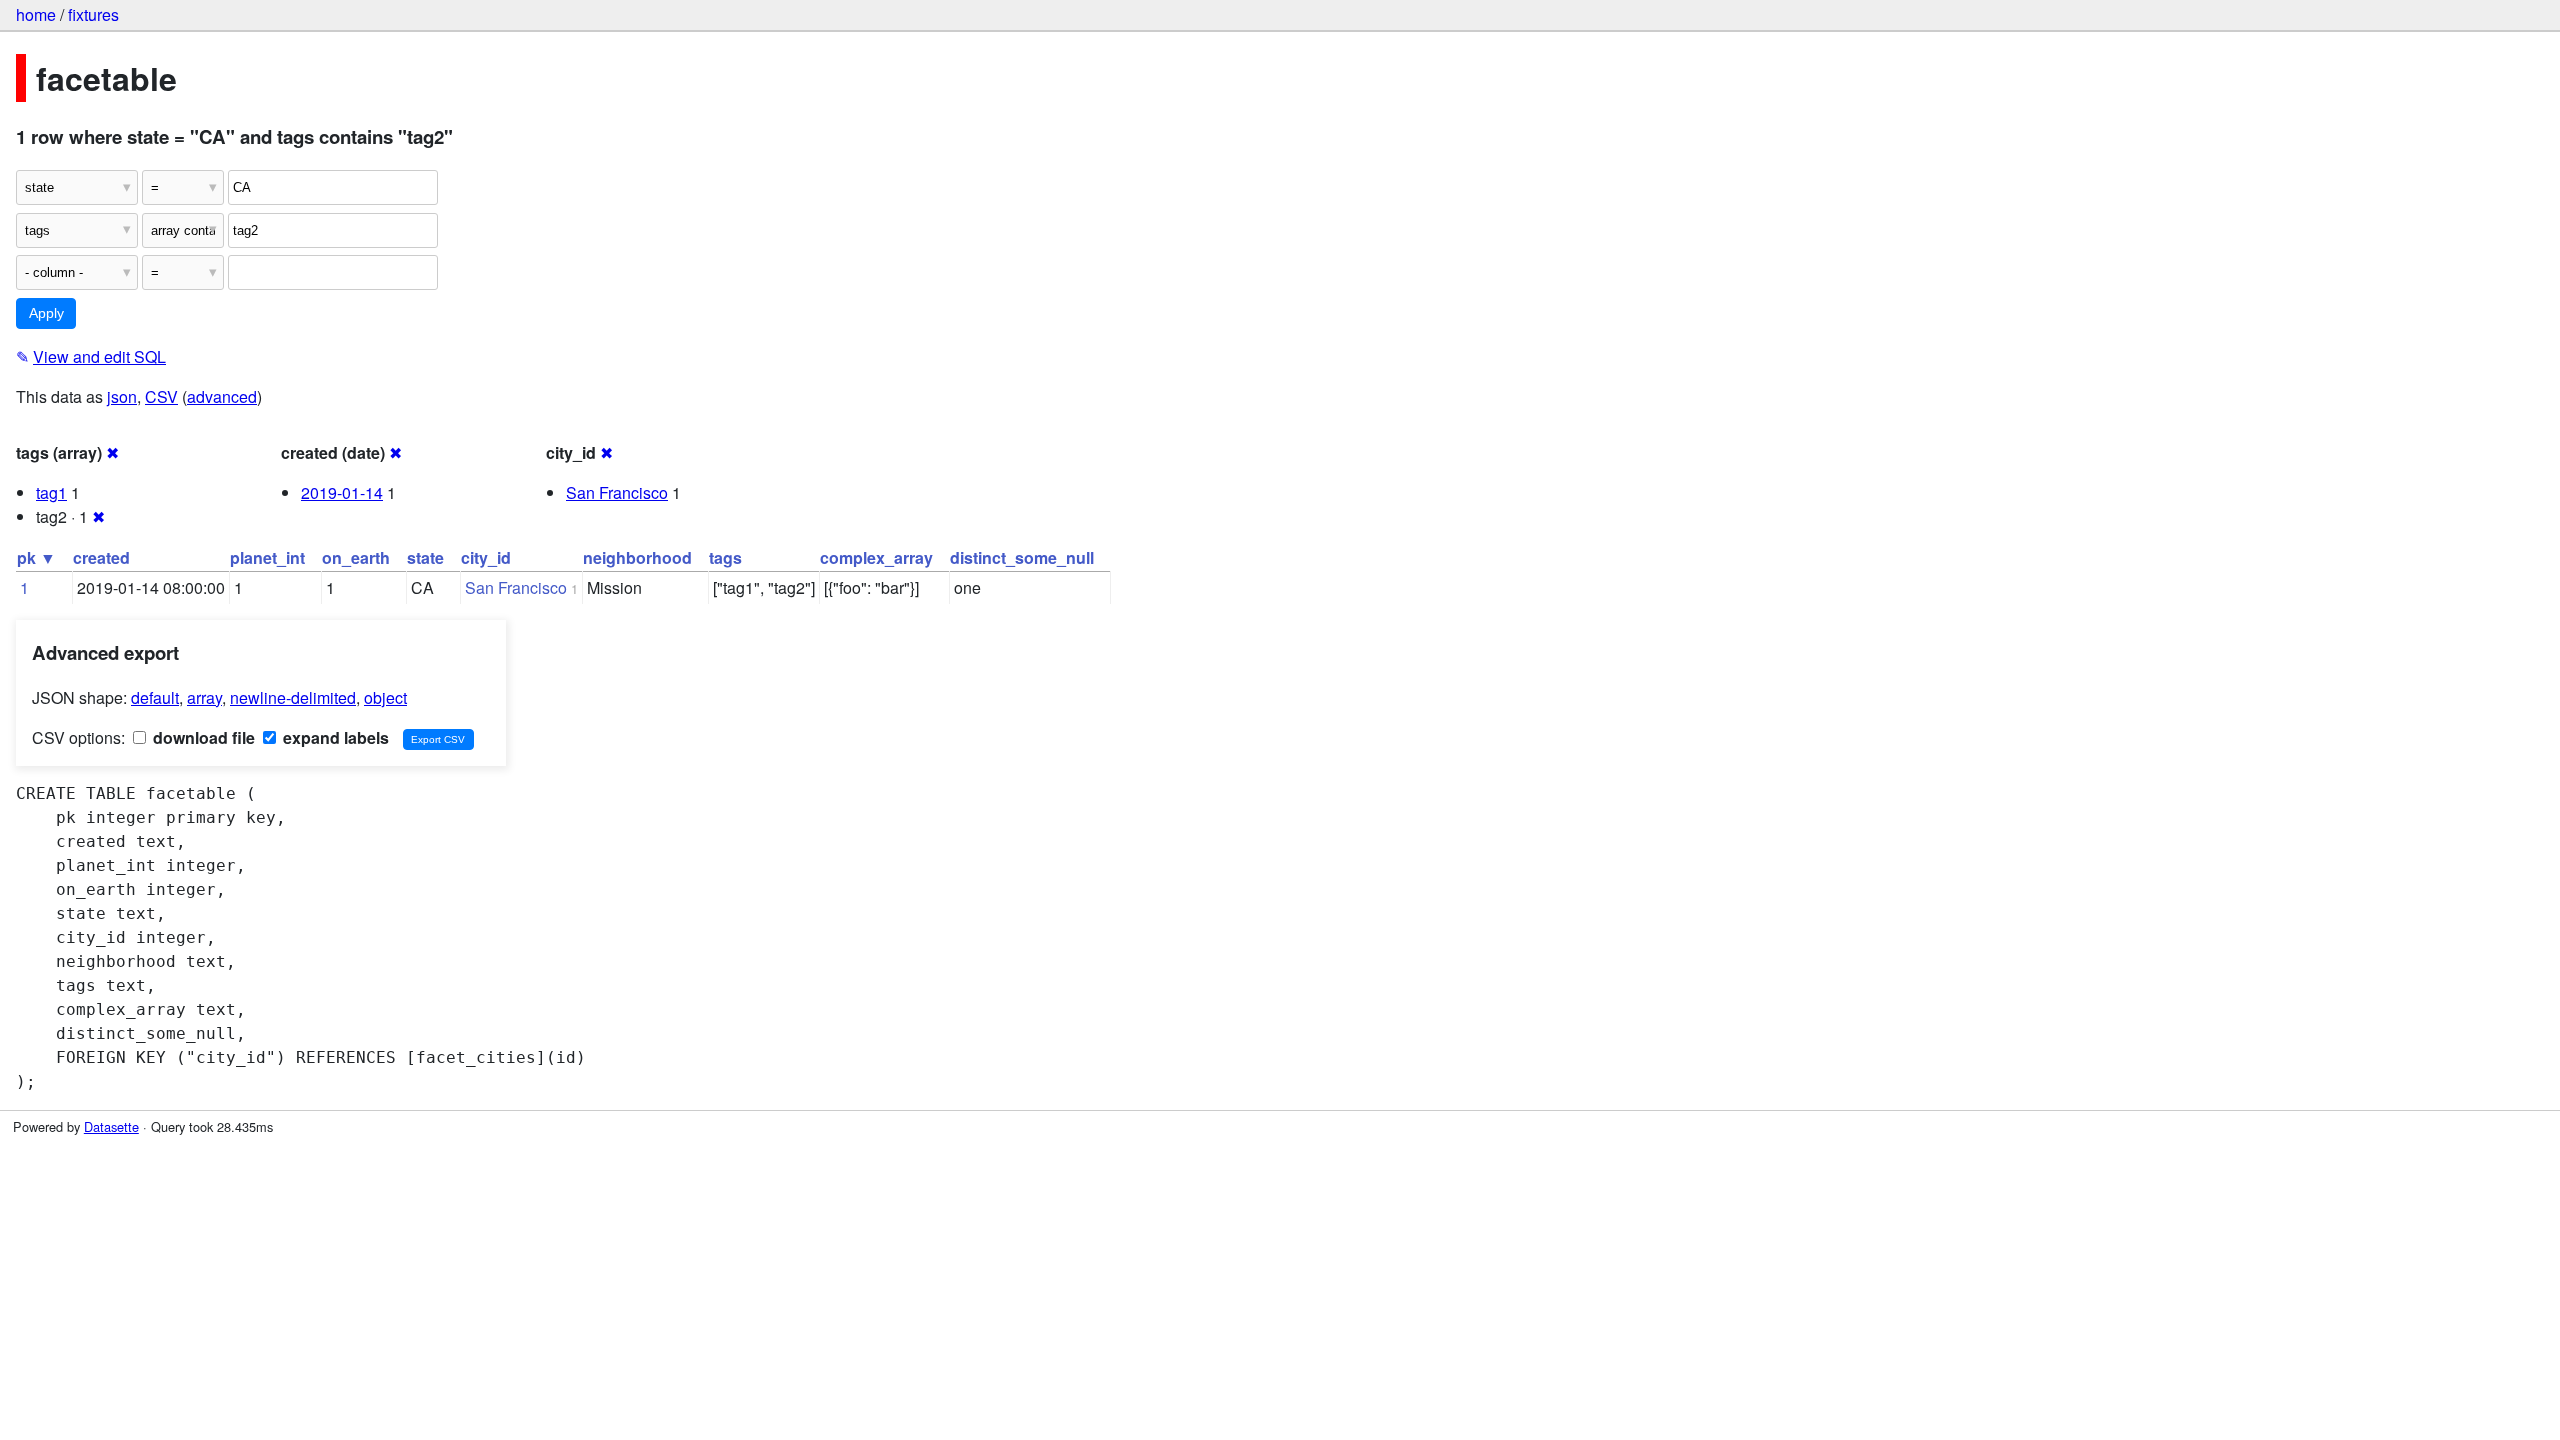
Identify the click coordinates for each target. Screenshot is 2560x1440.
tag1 (51, 492)
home (36, 14)
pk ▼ (36, 557)
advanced (222, 396)
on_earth (356, 557)
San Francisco (617, 492)
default (155, 697)
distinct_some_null (1022, 557)
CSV (161, 396)
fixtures (93, 14)
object (385, 697)
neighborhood (637, 557)
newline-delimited (293, 697)
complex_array (876, 557)
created (101, 557)
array (204, 697)
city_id (486, 557)
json (122, 396)
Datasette (111, 1126)
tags (725, 557)
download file (202, 737)
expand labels (334, 737)
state (425, 557)
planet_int (267, 557)
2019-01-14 (342, 492)
